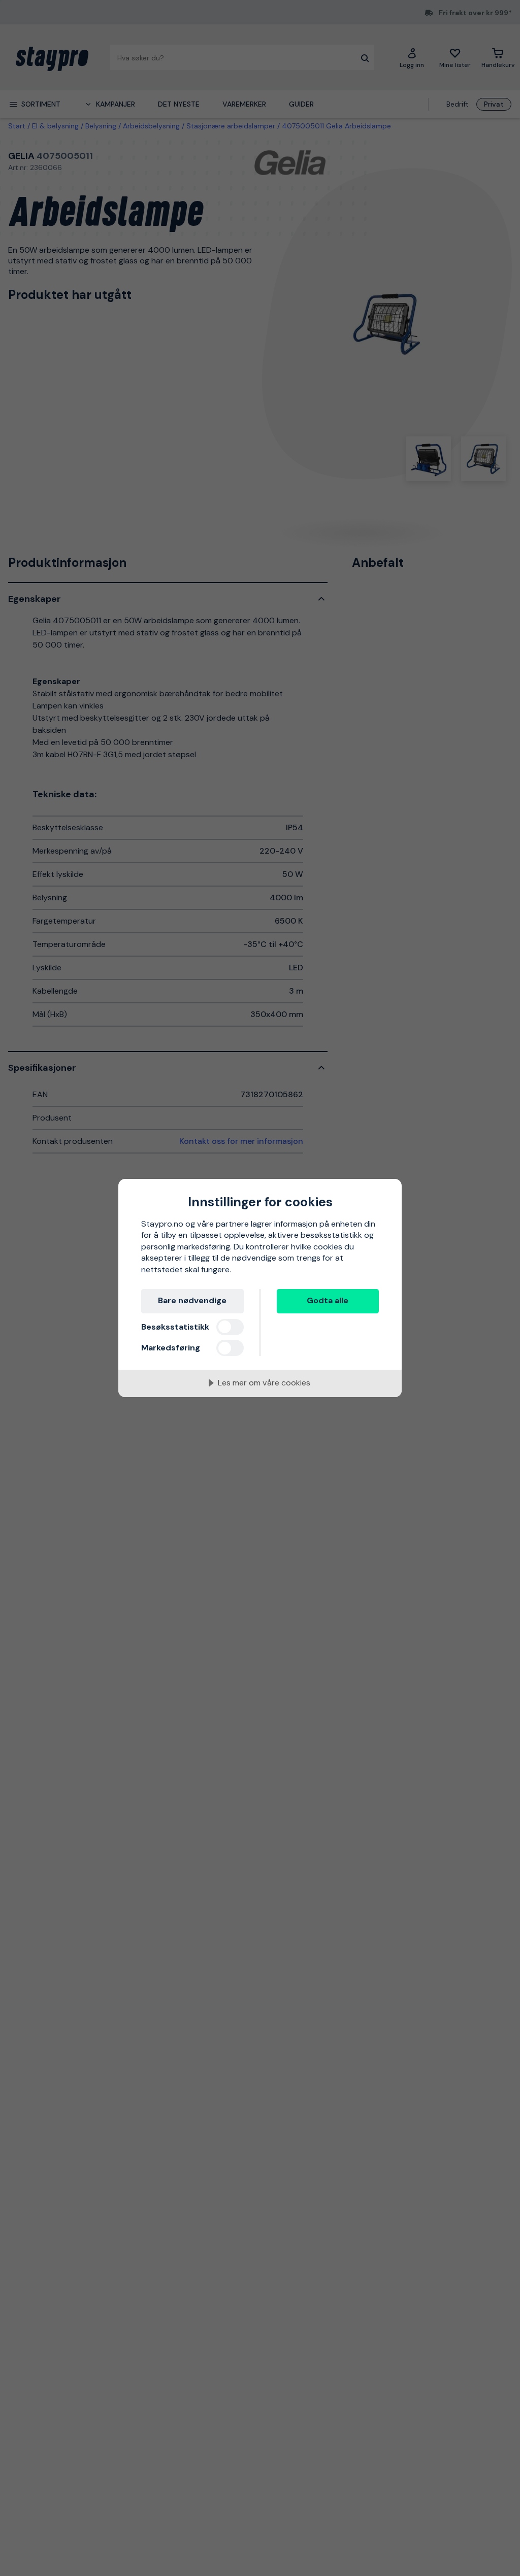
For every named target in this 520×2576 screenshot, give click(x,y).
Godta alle (328, 1300)
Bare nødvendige (192, 1300)
